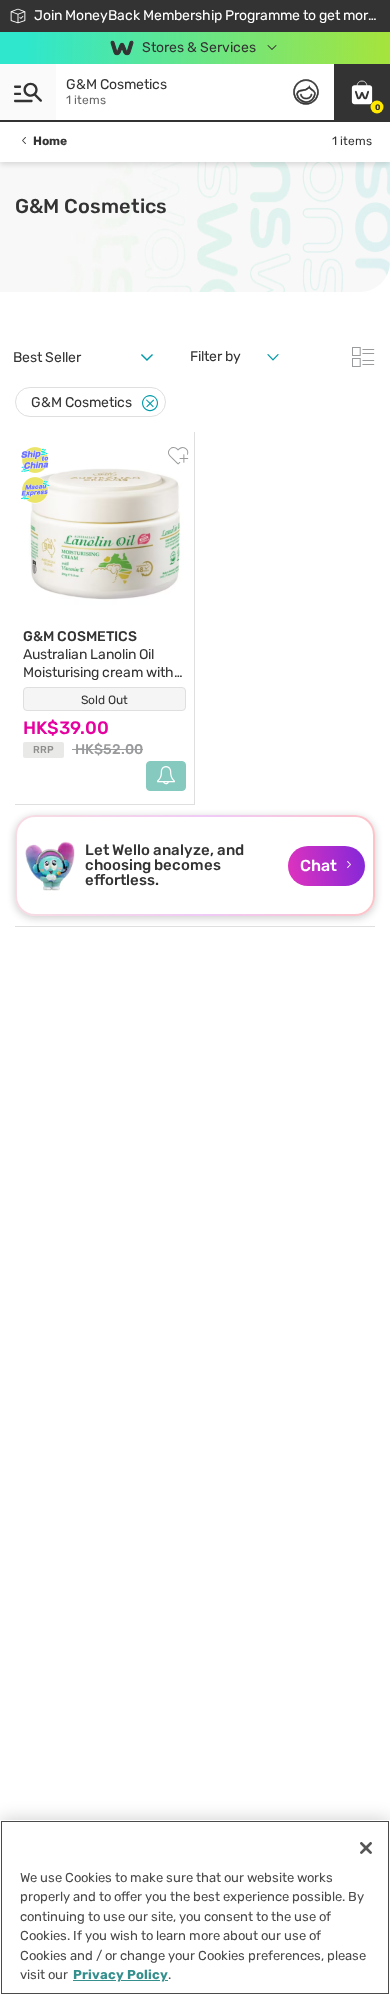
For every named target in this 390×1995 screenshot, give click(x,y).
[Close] (150, 403)
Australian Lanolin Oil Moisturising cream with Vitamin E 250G (98, 663)
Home (50, 141)
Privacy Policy (120, 1974)
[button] (362, 92)
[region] (195, 1907)
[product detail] (104, 534)
